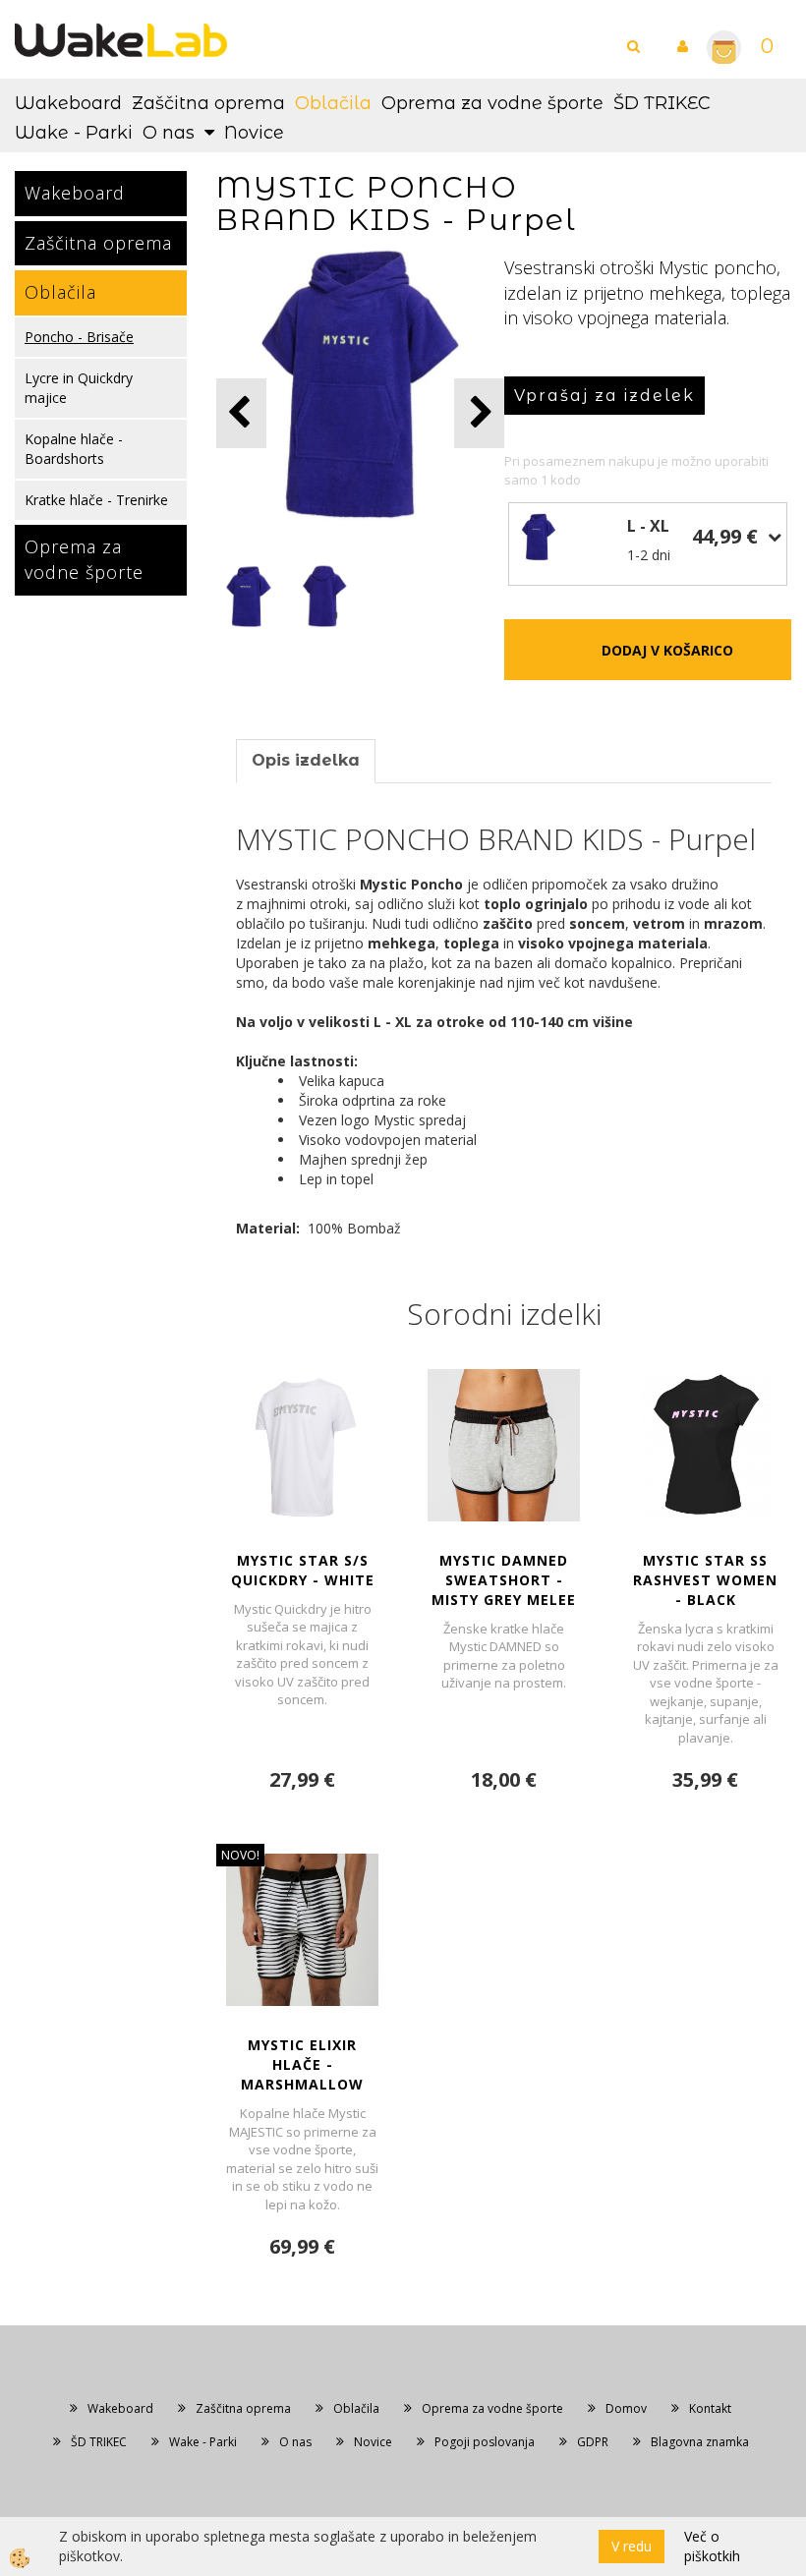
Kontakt (710, 2408)
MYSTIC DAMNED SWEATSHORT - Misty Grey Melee (504, 1580)
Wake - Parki (74, 133)
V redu (632, 2546)
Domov (626, 2408)
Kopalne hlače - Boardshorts (74, 449)
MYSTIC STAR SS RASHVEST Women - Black (705, 1580)
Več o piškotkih (712, 2546)
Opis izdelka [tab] (306, 760)
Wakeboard (68, 103)
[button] (479, 413)
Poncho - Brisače (79, 337)
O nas (169, 133)
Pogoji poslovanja (485, 2442)
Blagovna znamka (700, 2442)
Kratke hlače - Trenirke (96, 500)
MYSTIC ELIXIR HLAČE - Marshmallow (302, 2064)
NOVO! (240, 1855)
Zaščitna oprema (208, 103)
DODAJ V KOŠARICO (667, 650)
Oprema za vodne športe (492, 103)
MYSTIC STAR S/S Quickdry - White (303, 1570)
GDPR (593, 2442)
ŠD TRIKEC (662, 103)
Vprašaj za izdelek (604, 396)
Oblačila (333, 103)
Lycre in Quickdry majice (79, 388)
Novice (254, 133)
